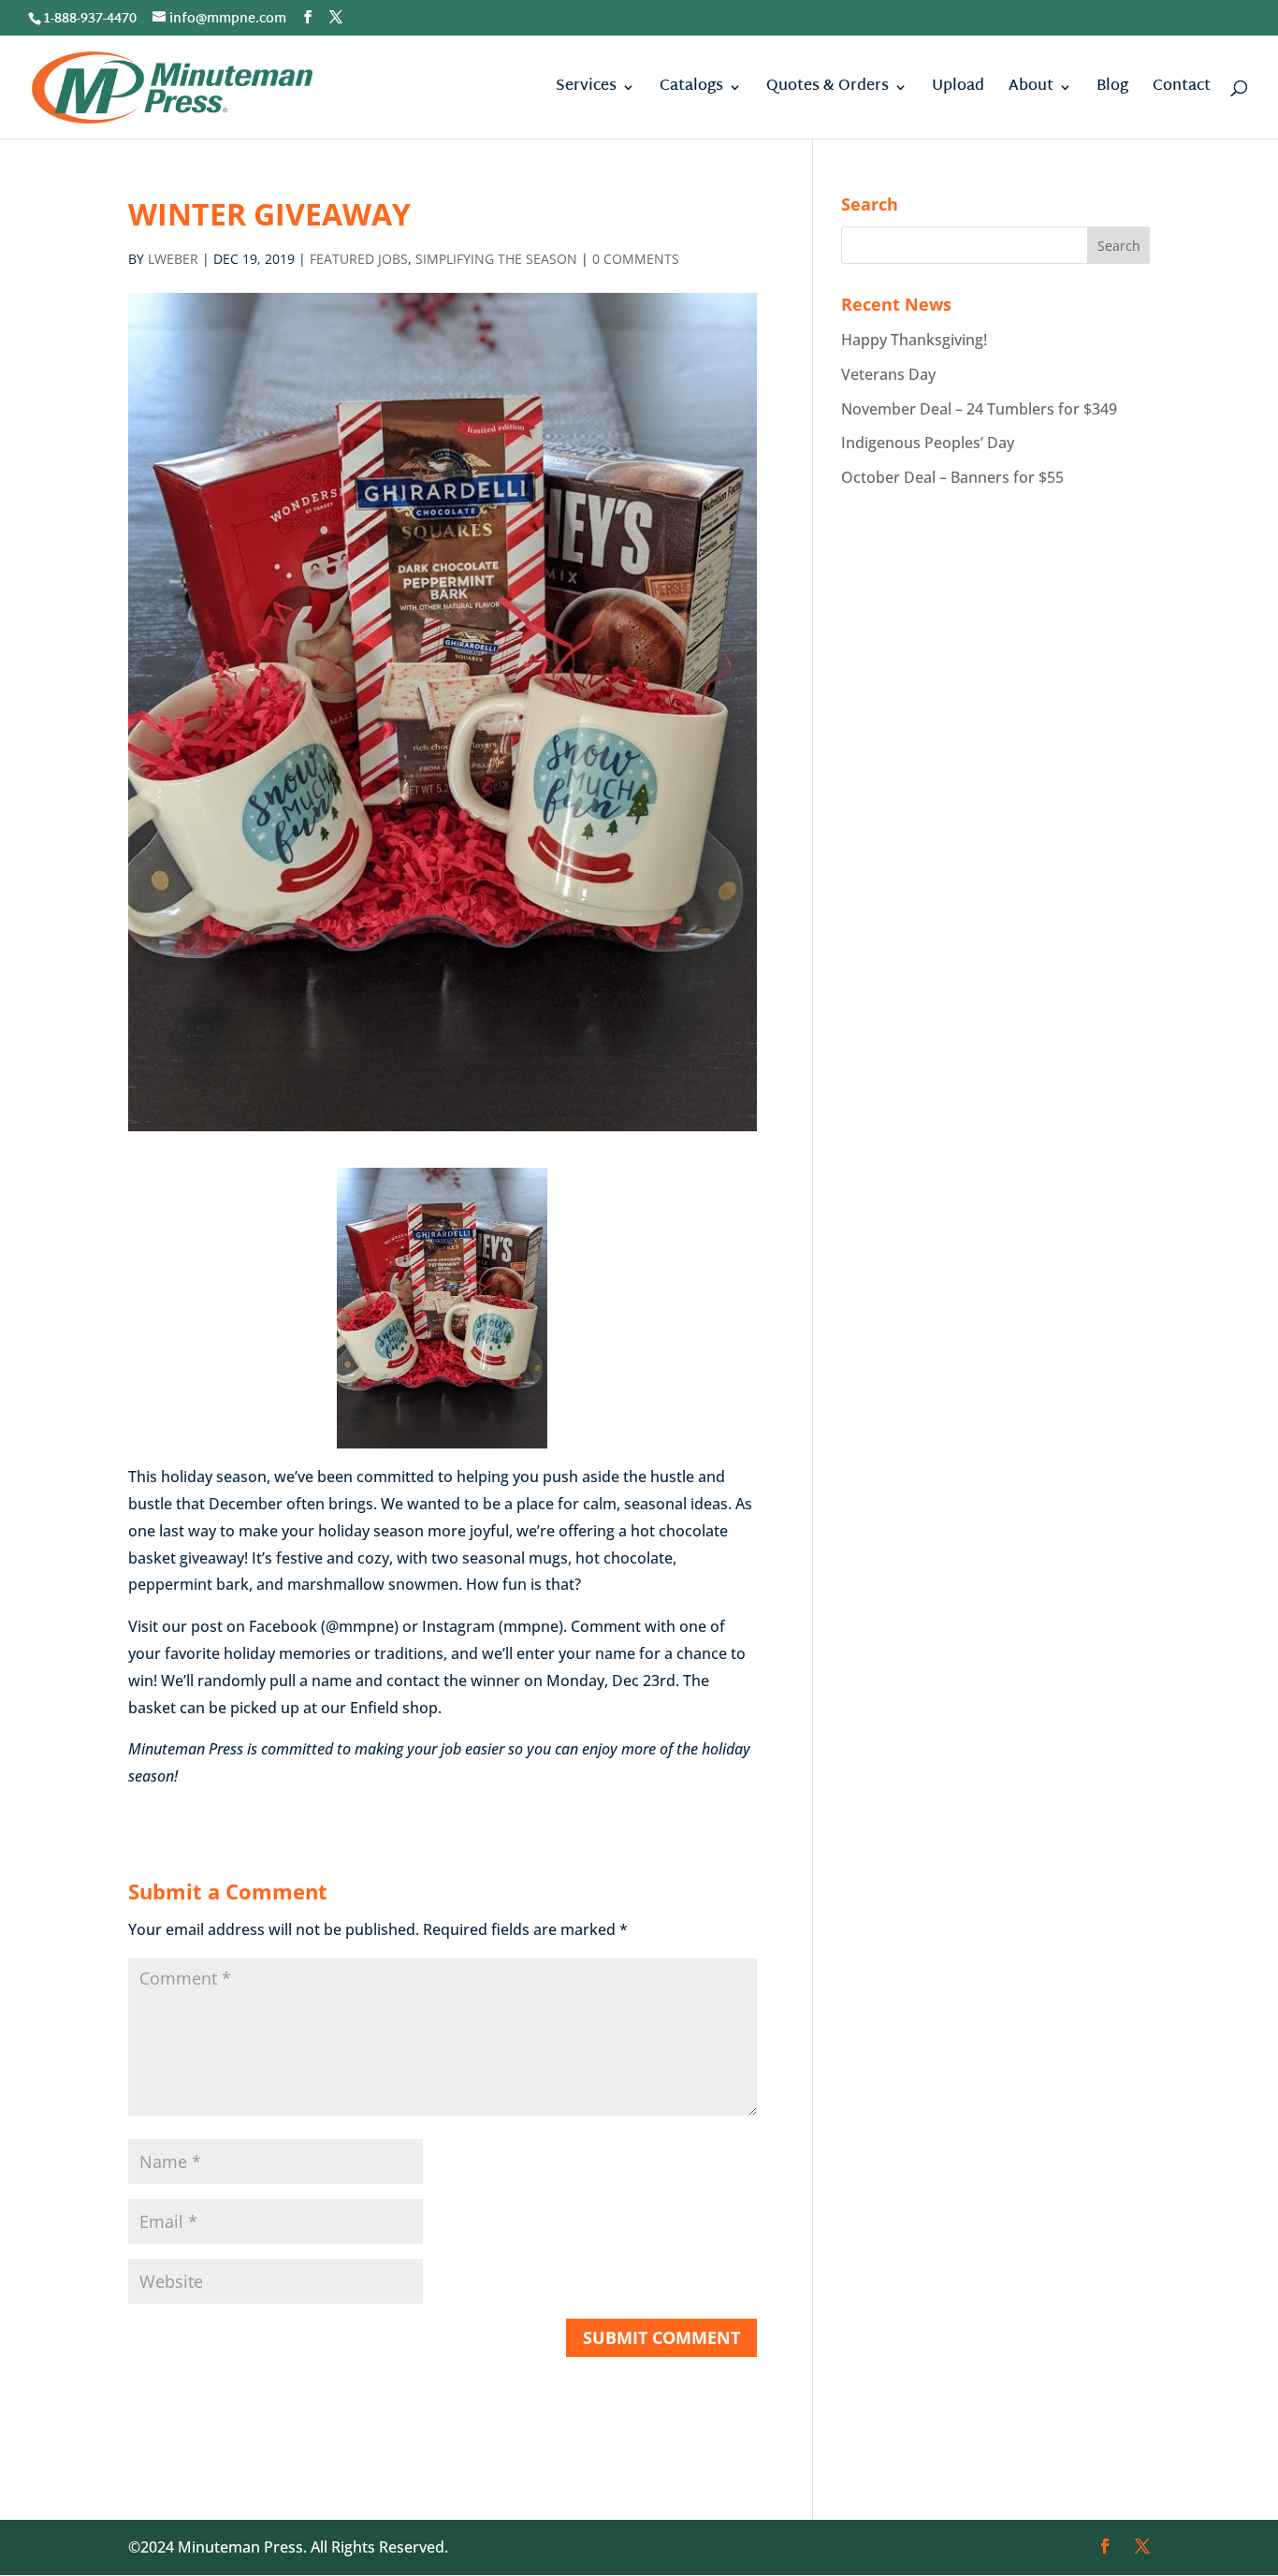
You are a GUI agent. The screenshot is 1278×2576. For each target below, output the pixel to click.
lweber (173, 259)
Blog (1112, 90)
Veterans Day (888, 374)
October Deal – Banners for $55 (952, 477)
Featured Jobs (359, 259)
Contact (1182, 90)
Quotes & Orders (828, 90)
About (1031, 90)
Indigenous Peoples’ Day (928, 443)
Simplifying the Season (496, 259)
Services (586, 90)
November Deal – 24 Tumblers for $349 (979, 409)
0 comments (636, 259)
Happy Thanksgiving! (914, 340)
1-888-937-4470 (90, 19)
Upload (958, 90)
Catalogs (691, 90)
